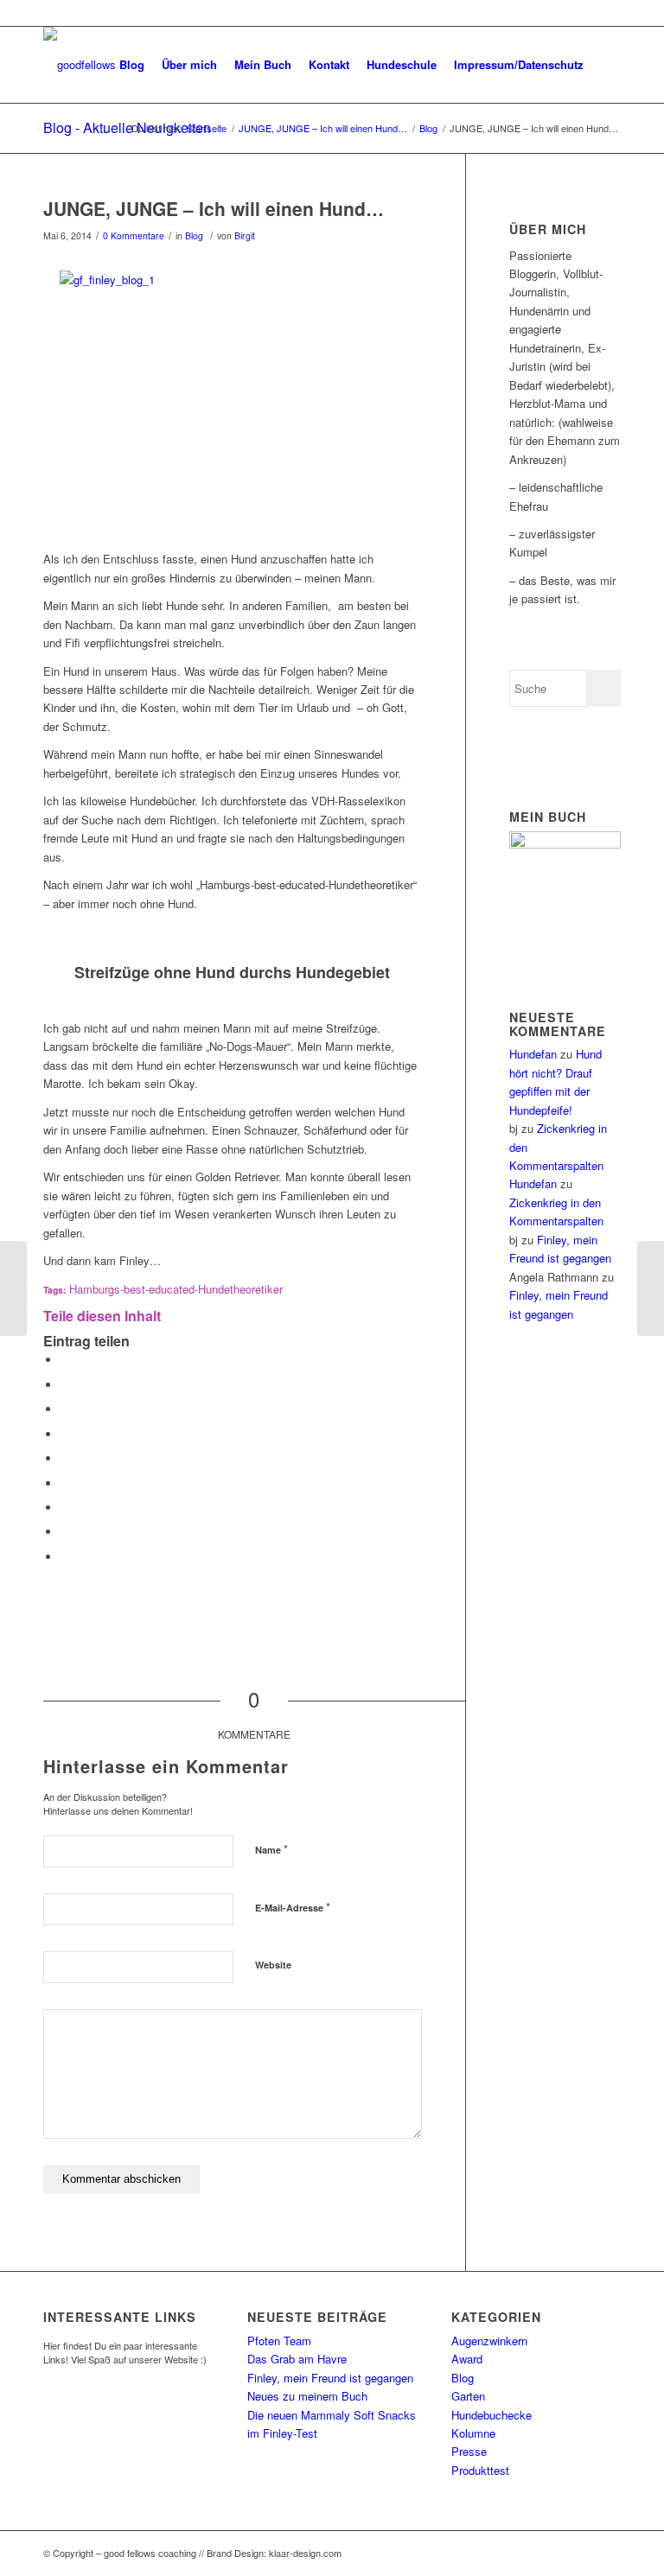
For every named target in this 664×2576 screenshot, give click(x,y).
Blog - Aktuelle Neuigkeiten (127, 127)
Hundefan (533, 1054)
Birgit (245, 235)
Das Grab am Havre (297, 2359)
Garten (468, 2396)
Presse (469, 2451)
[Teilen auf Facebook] (65, 1360)
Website (273, 1965)
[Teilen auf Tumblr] (65, 1483)
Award (467, 2359)
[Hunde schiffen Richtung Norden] (13, 1288)
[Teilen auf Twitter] (65, 1385)
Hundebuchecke (492, 2415)
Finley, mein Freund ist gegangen (330, 2378)
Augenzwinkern (489, 2341)
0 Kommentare (134, 235)
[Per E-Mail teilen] (65, 1557)
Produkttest (480, 2470)
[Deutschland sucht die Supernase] (651, 1288)
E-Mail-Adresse (293, 1907)
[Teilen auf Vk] (65, 1507)
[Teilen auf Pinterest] (65, 1434)
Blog (194, 235)
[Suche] (607, 65)
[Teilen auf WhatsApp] (65, 1409)
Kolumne (473, 2433)
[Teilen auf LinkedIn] (65, 1458)
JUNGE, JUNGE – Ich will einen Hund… (214, 208)
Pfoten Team (279, 2341)
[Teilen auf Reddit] (65, 1532)
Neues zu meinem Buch (307, 2396)
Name (271, 1849)
